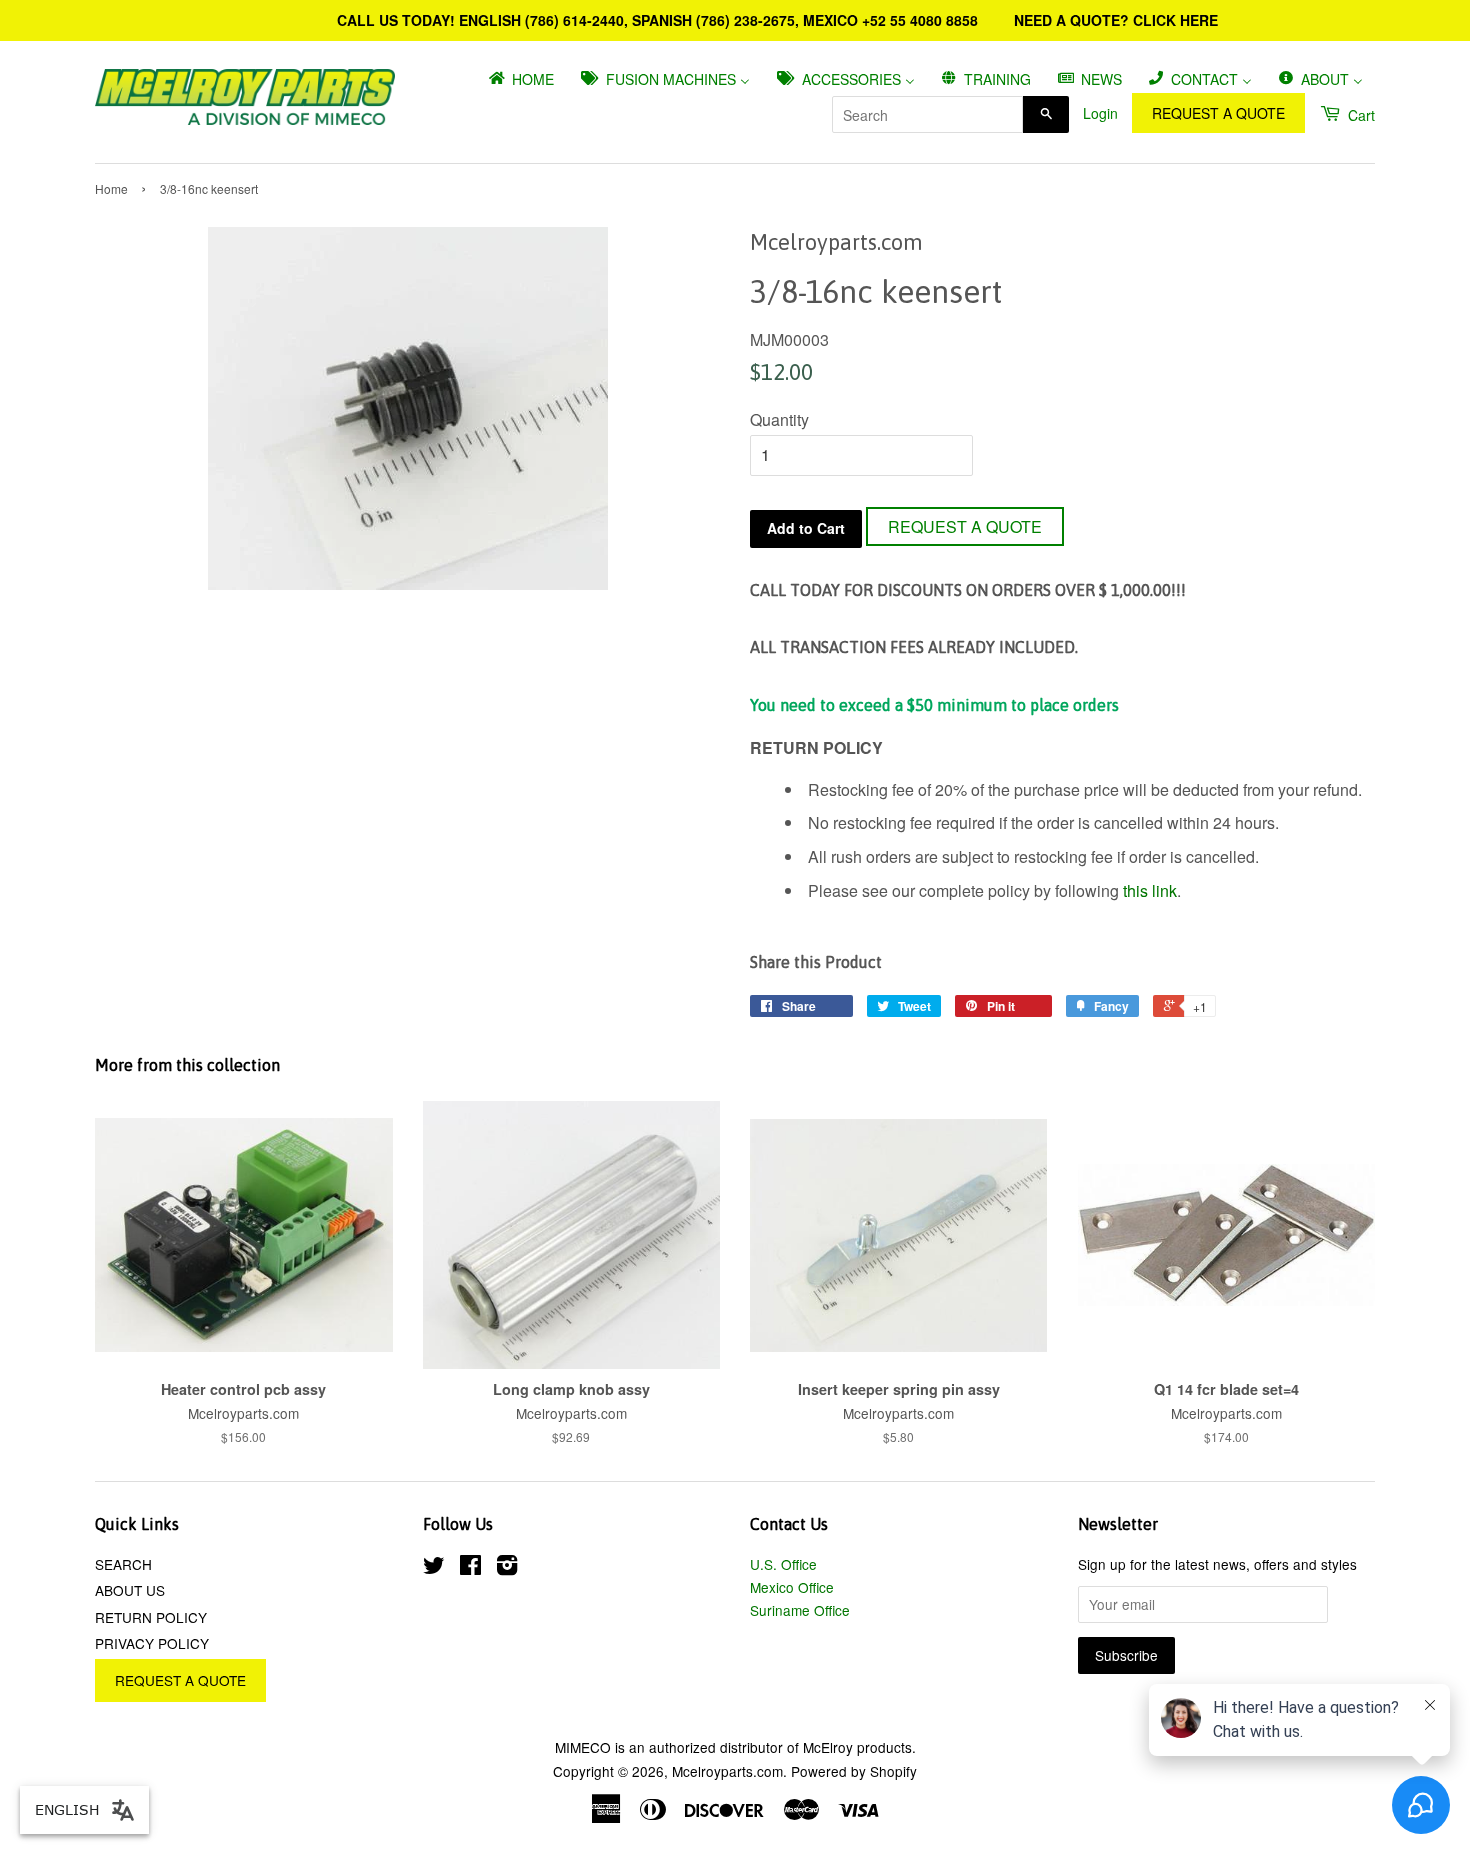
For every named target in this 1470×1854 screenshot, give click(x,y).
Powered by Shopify (854, 1771)
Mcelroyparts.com (727, 1771)
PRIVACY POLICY (152, 1643)
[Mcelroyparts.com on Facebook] (470, 1568)
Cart (1359, 115)
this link (1150, 890)
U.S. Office (783, 1564)
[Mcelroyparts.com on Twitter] (434, 1568)
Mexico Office (792, 1587)
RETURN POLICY (151, 1617)
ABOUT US (130, 1590)
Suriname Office (800, 1610)
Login (1100, 113)
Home (111, 188)
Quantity (779, 419)
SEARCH (123, 1564)
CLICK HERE (1175, 20)
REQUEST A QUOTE (1218, 113)
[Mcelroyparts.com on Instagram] (507, 1568)
